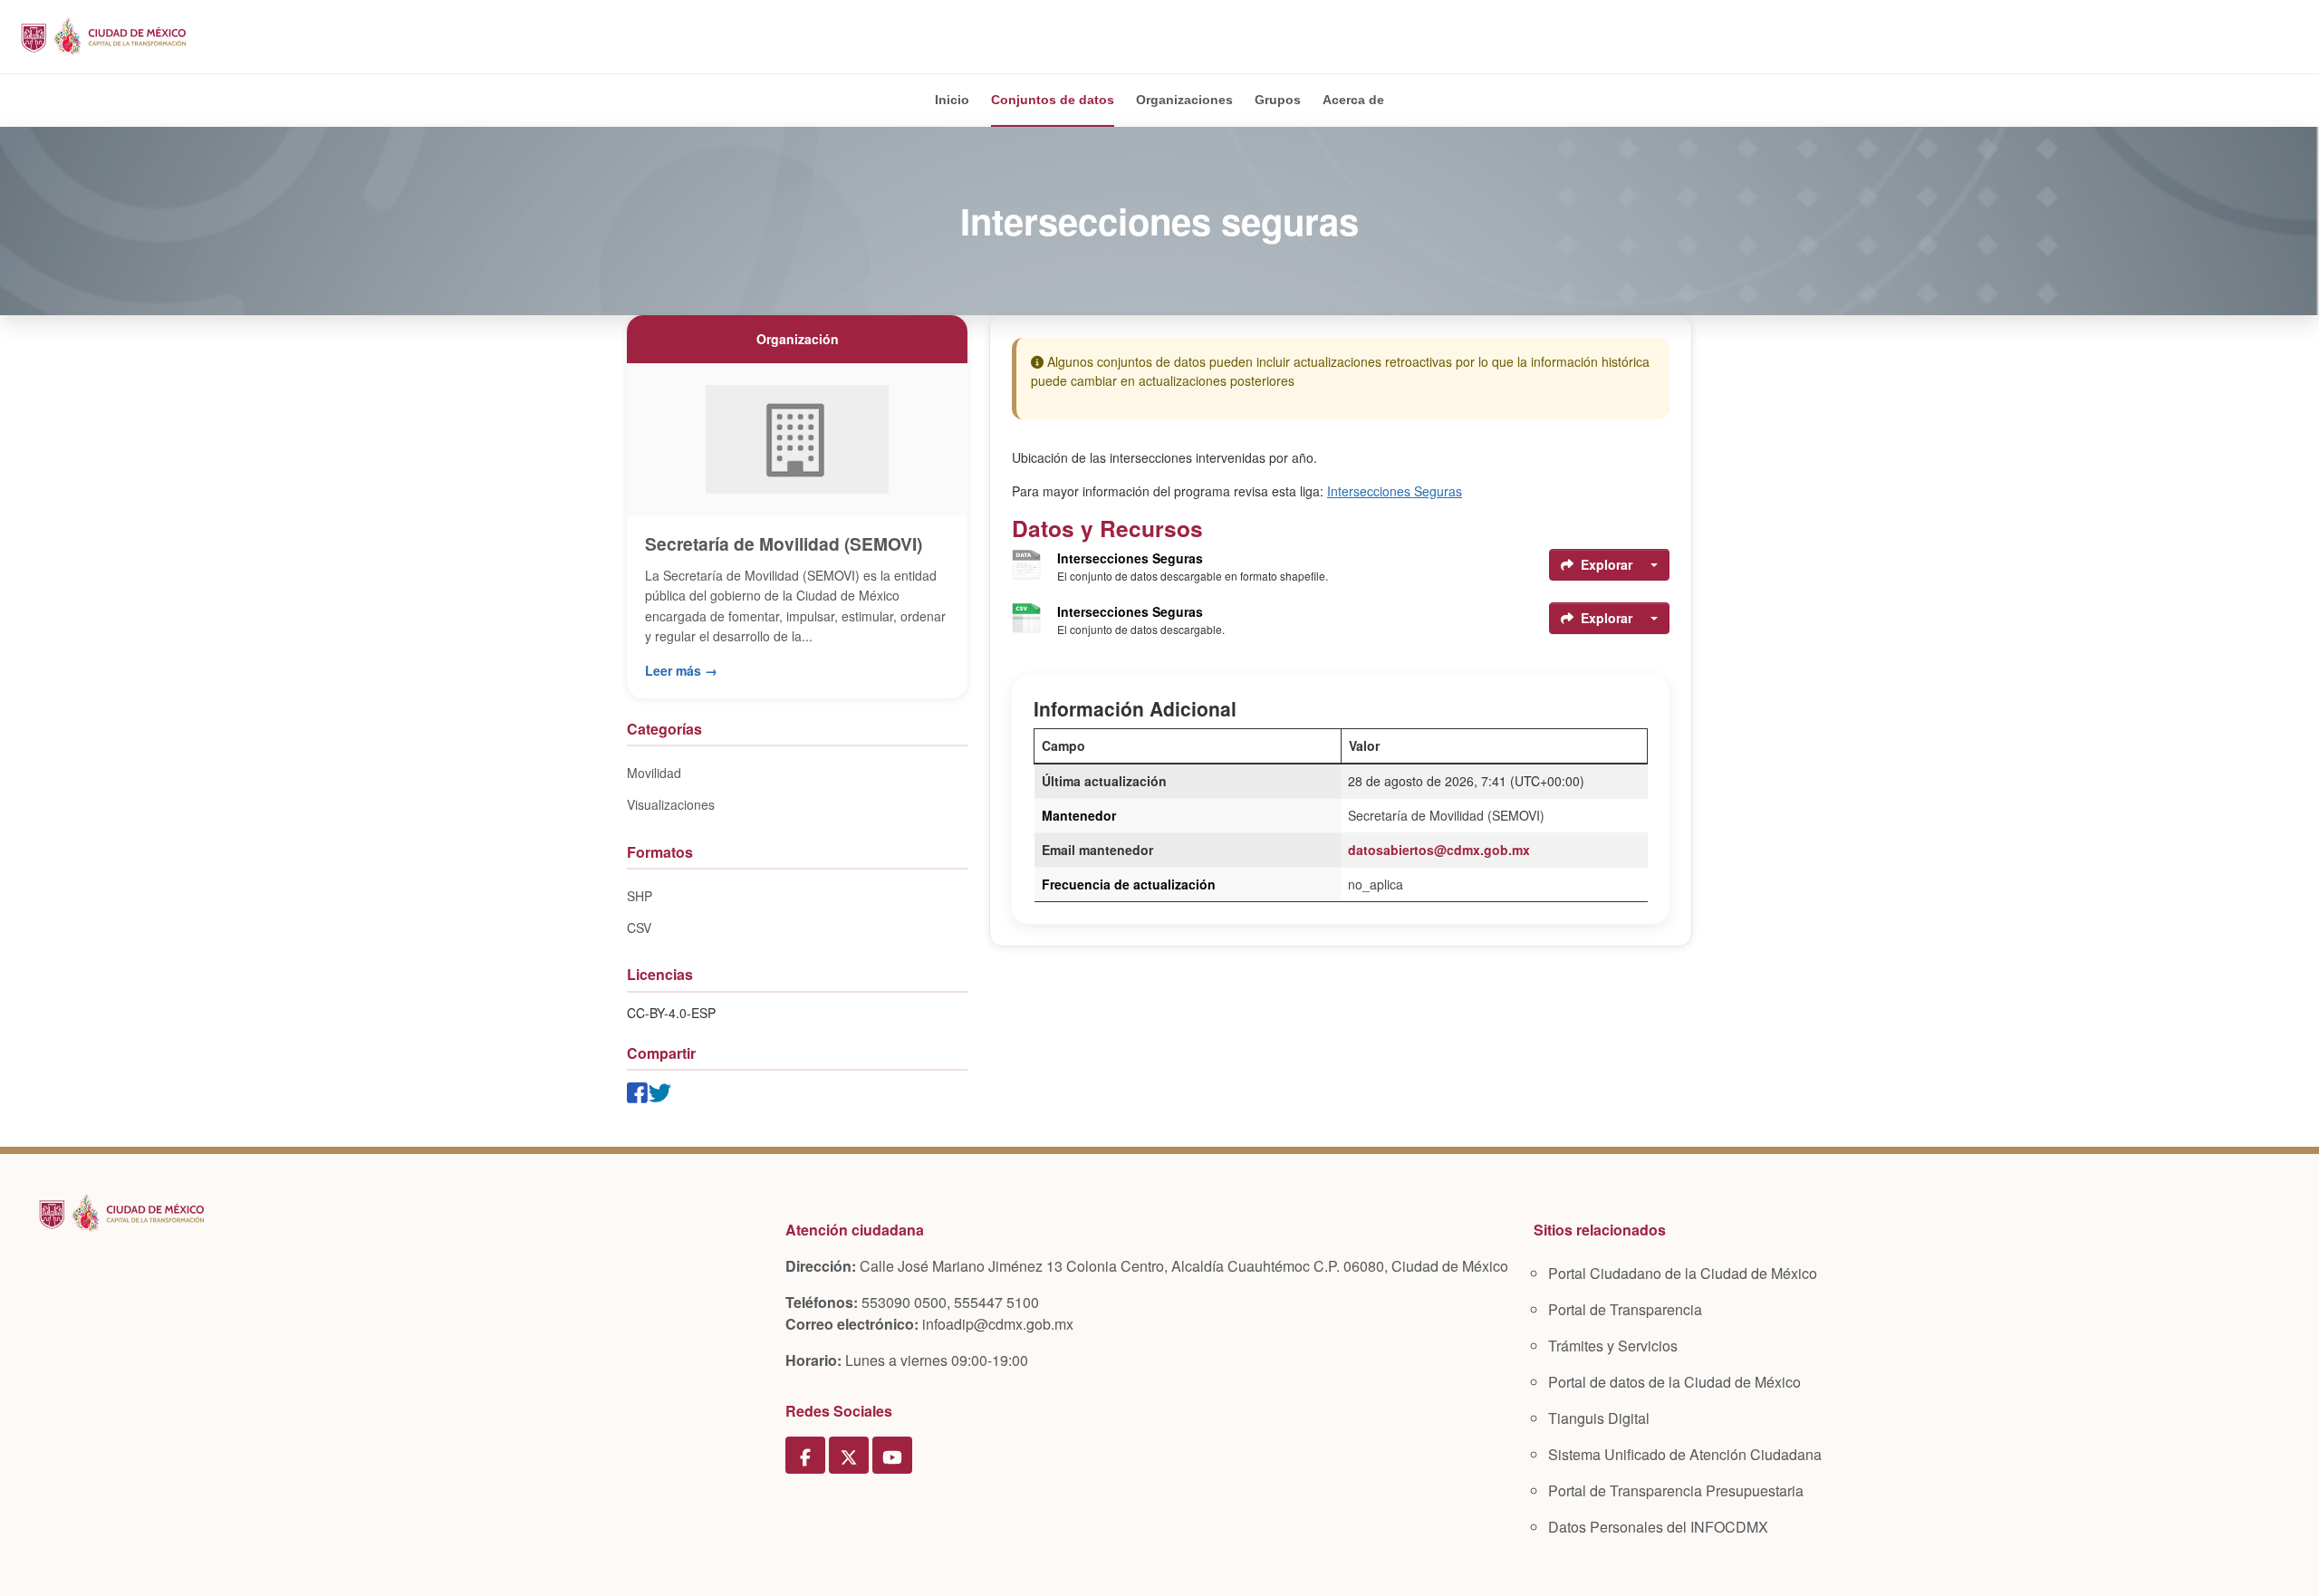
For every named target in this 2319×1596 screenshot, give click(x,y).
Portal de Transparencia (1625, 1309)
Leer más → (681, 670)
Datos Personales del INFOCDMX (1658, 1527)
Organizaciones (1184, 100)
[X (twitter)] (849, 1456)
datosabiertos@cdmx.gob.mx (1439, 850)
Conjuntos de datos (1053, 100)
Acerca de (1353, 100)
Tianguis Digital (1599, 1418)
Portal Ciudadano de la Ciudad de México (1683, 1273)
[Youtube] (892, 1456)
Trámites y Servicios (1613, 1346)
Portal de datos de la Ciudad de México (1674, 1382)
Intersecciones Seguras (1395, 491)
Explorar (1607, 564)
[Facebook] (805, 1456)
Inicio (952, 100)
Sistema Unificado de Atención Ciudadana (1685, 1454)
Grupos (1278, 100)
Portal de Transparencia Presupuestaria (1676, 1490)
